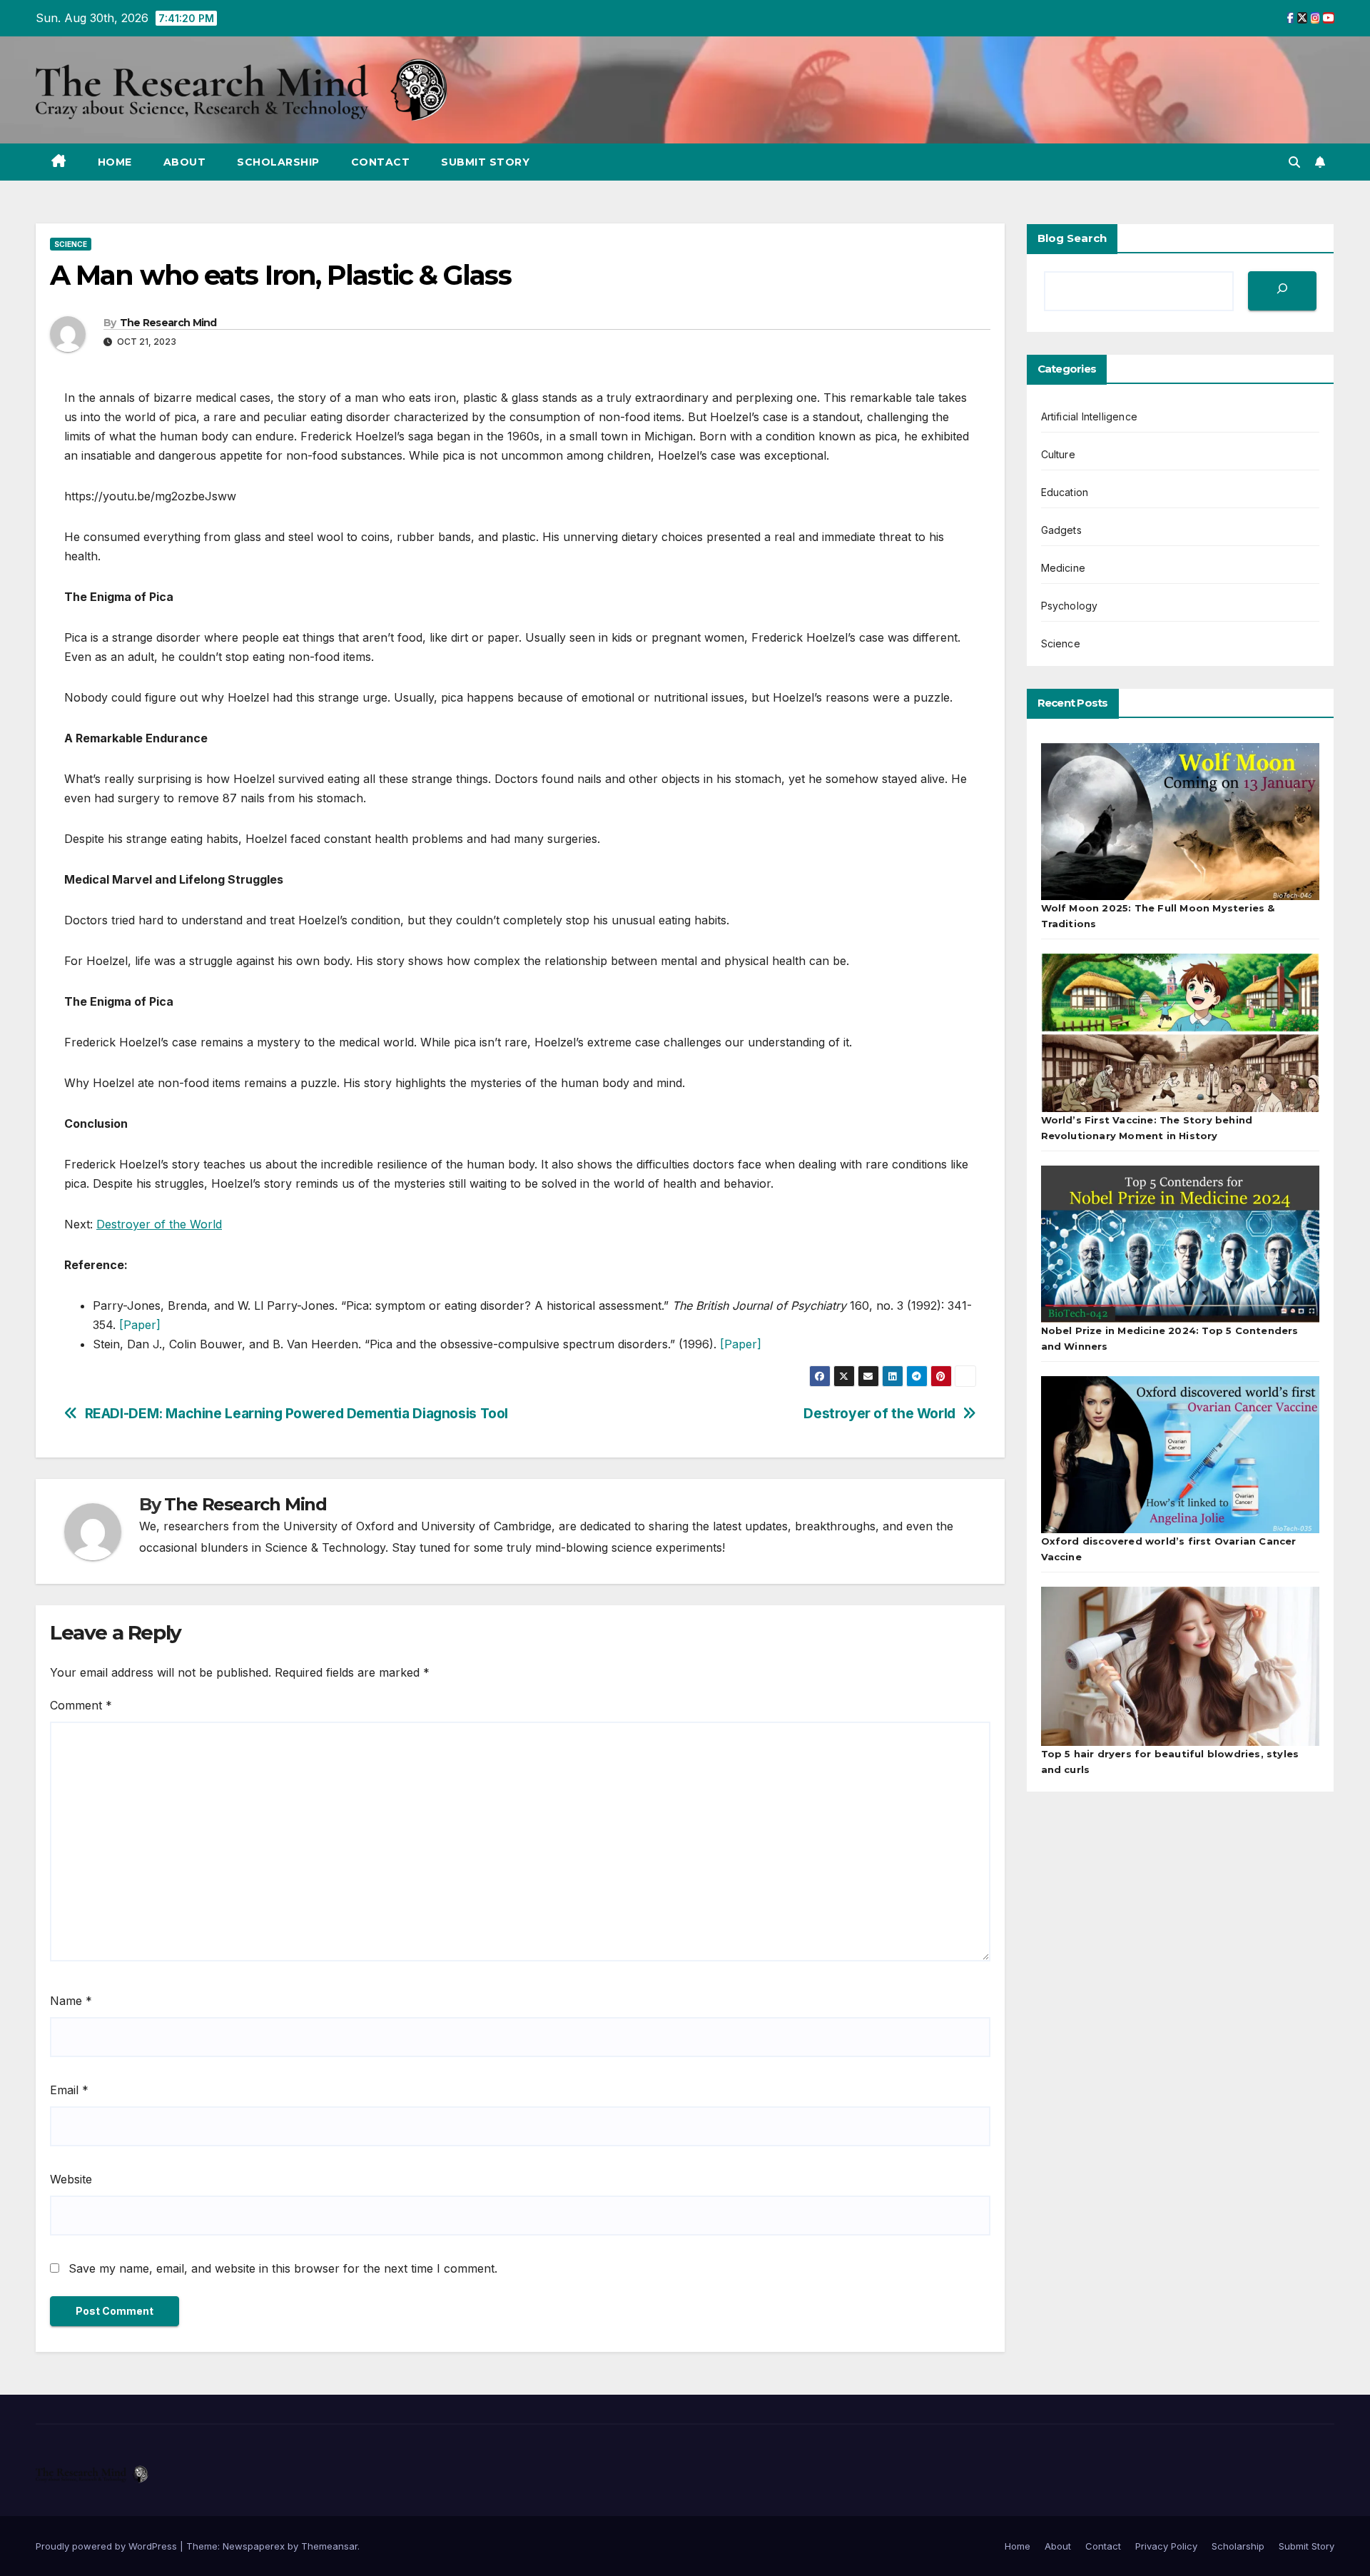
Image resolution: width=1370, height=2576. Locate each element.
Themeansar (329, 2546)
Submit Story (485, 162)
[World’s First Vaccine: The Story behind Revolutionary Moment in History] (1181, 1033)
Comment (81, 1705)
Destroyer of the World (159, 1224)
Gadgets (1061, 530)
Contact (381, 162)
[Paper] (140, 1325)
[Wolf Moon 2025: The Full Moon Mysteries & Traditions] (1181, 822)
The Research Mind (168, 323)
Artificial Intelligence (1090, 416)
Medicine (1064, 568)
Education (1065, 492)
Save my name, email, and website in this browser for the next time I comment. (283, 2268)
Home (115, 162)
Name (71, 2001)
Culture (1058, 454)
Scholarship (278, 162)
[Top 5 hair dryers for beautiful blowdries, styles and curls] (1181, 1666)
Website (71, 2179)
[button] (1294, 162)
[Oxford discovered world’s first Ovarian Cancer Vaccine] (1181, 1455)
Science (71, 244)
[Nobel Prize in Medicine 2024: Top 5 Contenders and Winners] (1181, 1244)
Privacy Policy (1166, 2546)
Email (69, 2090)
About (185, 162)
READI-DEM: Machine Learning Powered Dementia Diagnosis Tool (296, 1414)
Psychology (1070, 606)
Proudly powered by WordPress (108, 2546)
